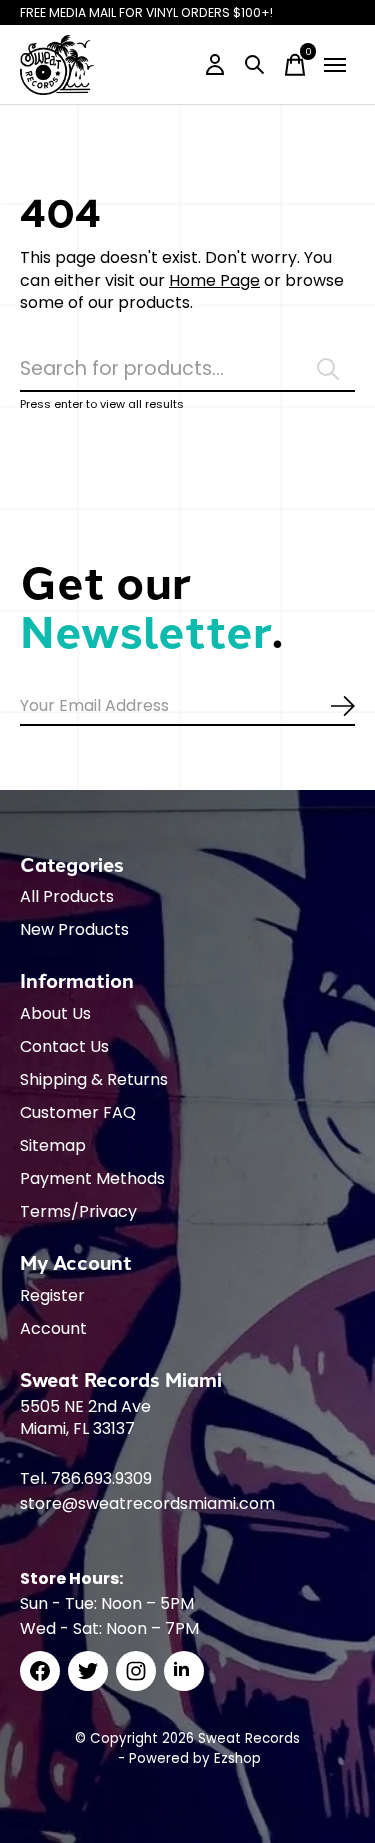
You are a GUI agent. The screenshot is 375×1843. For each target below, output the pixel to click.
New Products (74, 929)
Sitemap (53, 1145)
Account (53, 1328)
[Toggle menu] (335, 65)
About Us (55, 1013)
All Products (67, 896)
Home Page (214, 280)
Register (52, 1295)
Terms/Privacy (78, 1211)
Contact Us (64, 1046)
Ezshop (237, 1758)
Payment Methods (92, 1178)
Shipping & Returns (94, 1079)
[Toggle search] (255, 65)
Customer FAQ (78, 1112)
